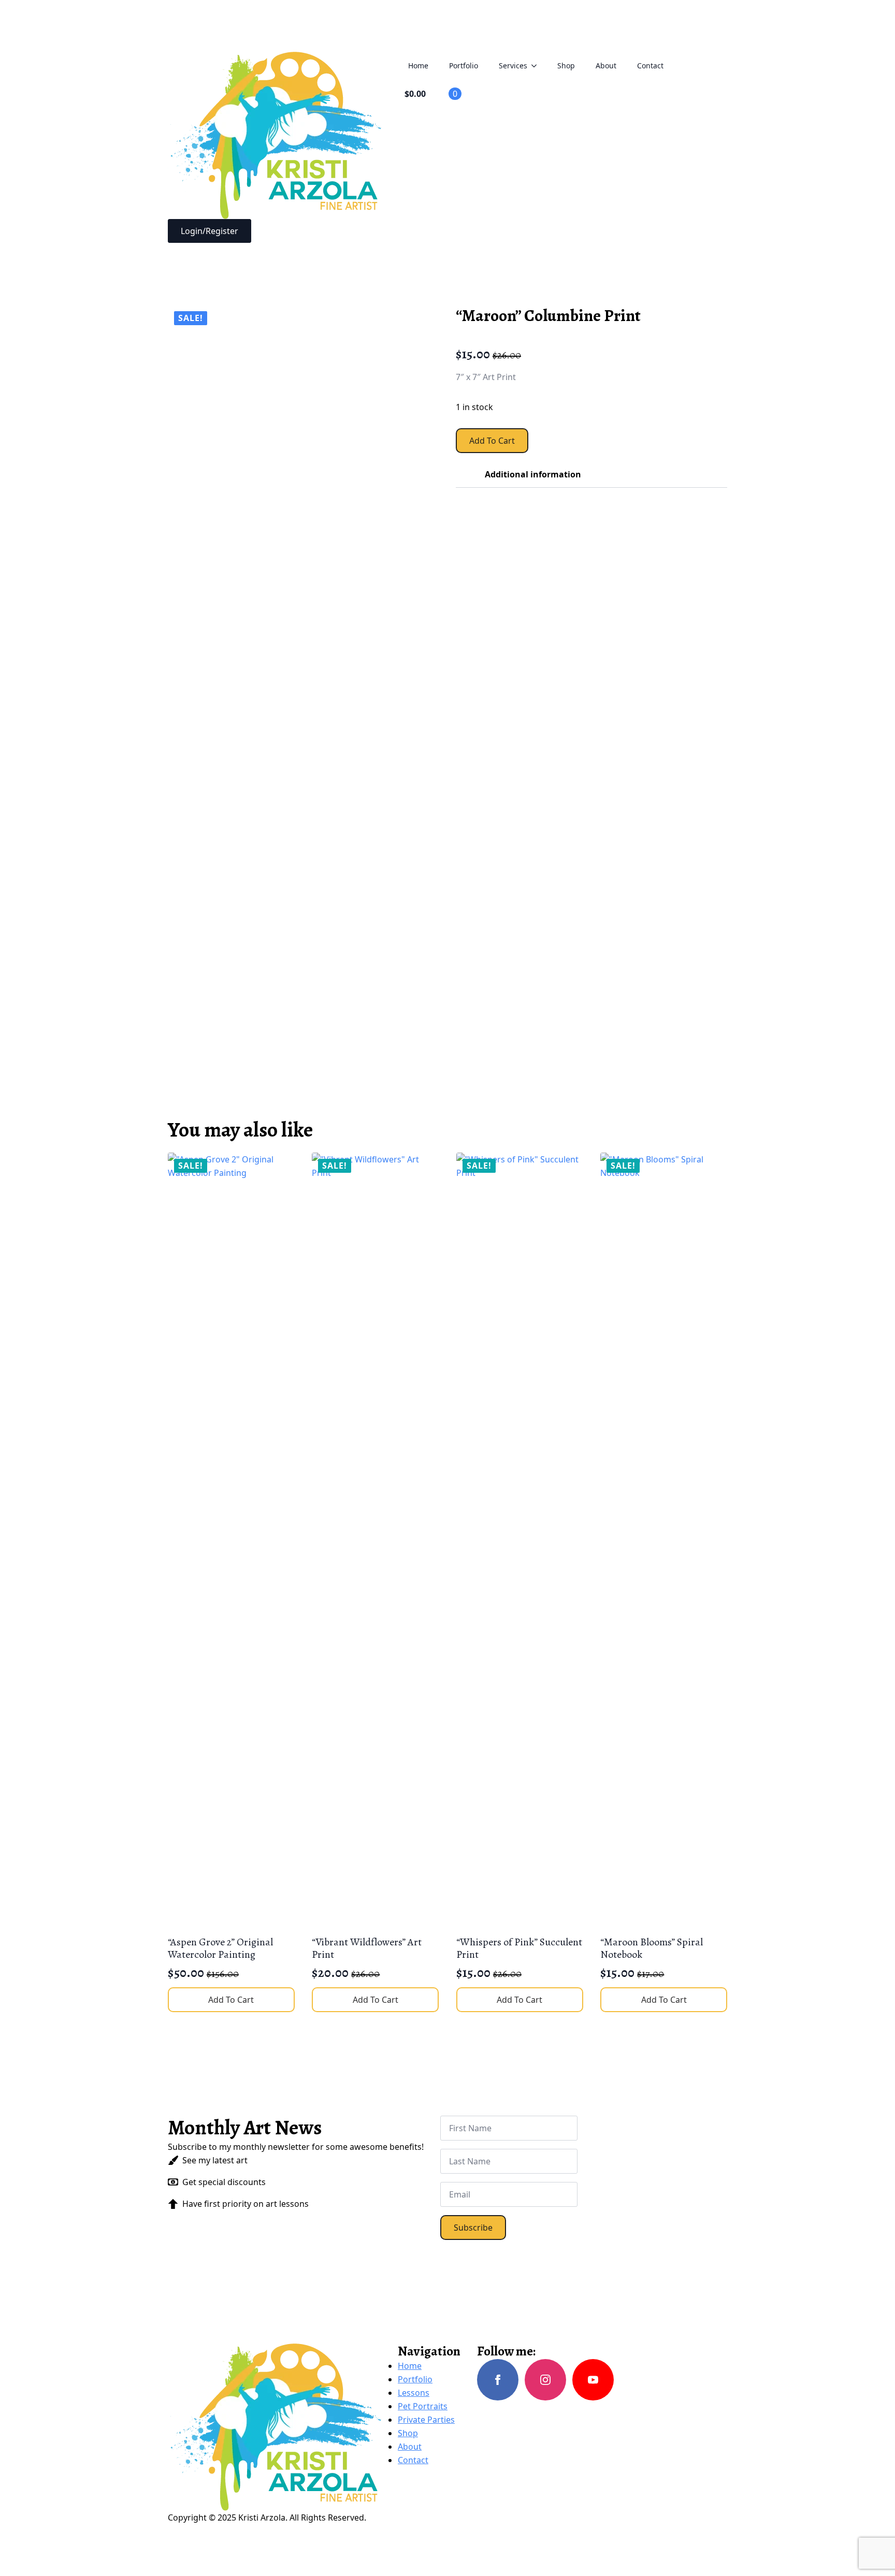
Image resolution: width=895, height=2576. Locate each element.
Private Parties (426, 2420)
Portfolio (464, 66)
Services (513, 66)
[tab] (460, 474)
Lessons (414, 2393)
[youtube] (593, 2380)
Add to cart (492, 441)
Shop (566, 66)
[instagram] (545, 2380)
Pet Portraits (423, 2406)
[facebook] (498, 2380)
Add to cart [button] (231, 2000)
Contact (650, 66)
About (606, 66)
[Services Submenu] (537, 66)
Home (418, 66)
